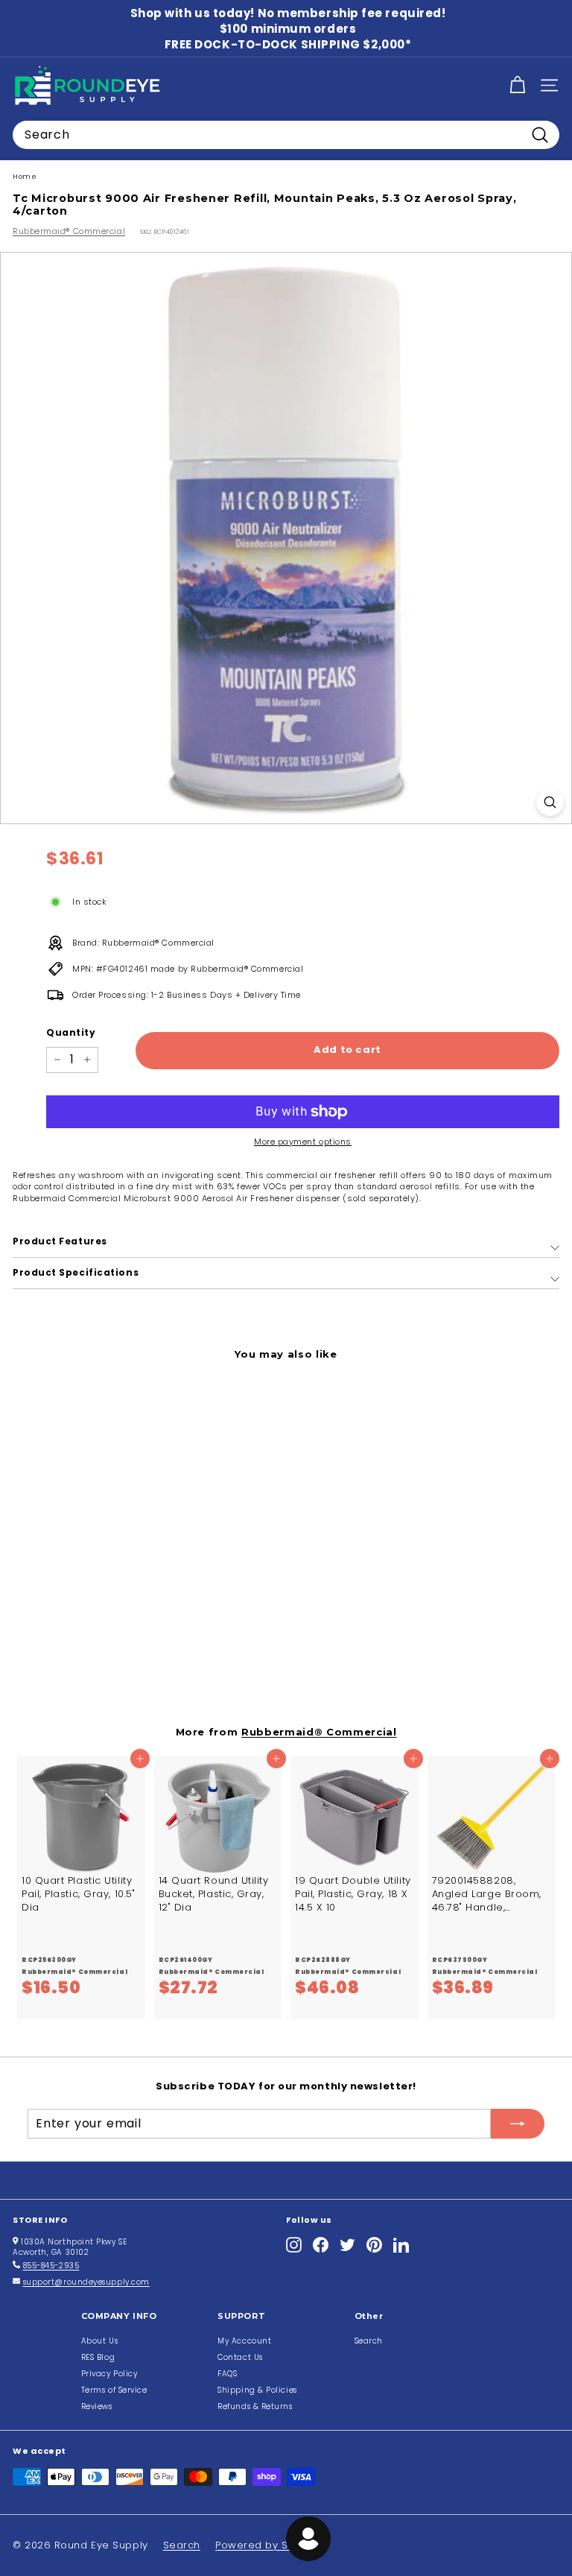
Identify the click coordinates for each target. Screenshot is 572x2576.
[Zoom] (550, 802)
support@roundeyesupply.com (86, 2282)
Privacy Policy (109, 2374)
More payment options (303, 1142)
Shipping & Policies (257, 2390)
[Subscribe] (518, 2124)
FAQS (227, 2374)
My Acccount (244, 2341)
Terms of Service (114, 2390)
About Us (99, 2341)
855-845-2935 (51, 2266)
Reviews (97, 2406)
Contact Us (240, 2357)
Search (369, 2341)
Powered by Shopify (268, 2545)
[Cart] (517, 85)
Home (25, 176)
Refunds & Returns (255, 2406)
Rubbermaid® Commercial (69, 231)
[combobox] (286, 135)
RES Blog (98, 2357)
